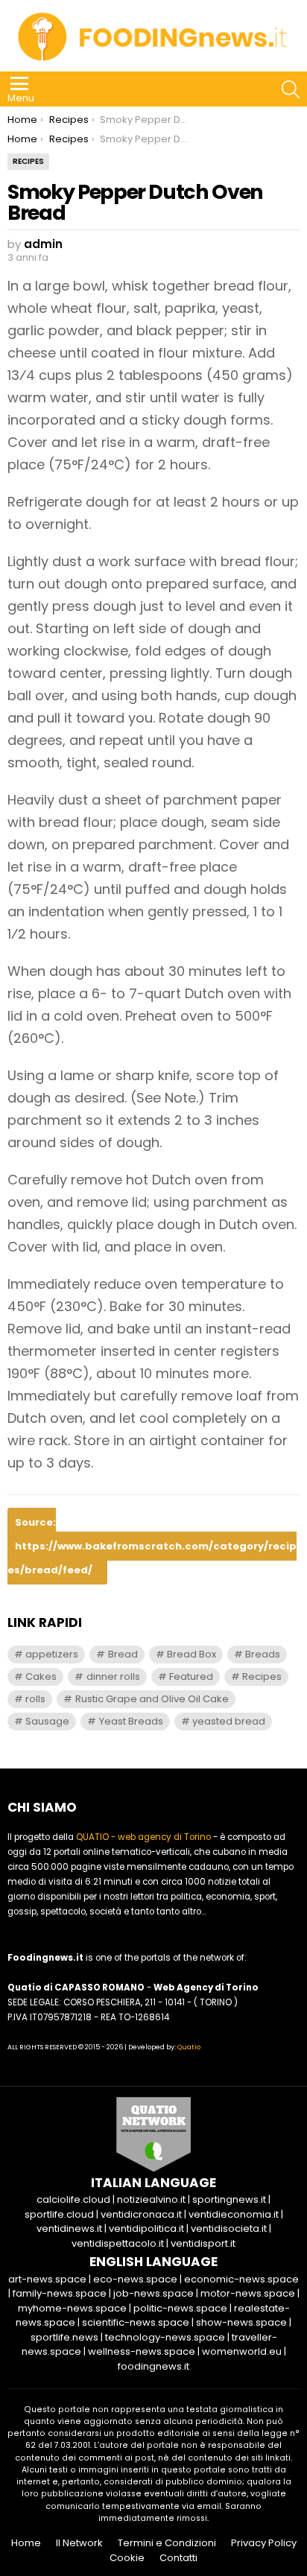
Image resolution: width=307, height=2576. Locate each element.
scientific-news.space (136, 2322)
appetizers (52, 1654)
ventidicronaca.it (141, 2214)
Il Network (79, 2543)
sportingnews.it (229, 2199)
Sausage (47, 1721)
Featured (191, 1676)
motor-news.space (248, 2293)
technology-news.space (165, 2337)
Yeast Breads (131, 1721)
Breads (263, 1654)
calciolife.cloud (73, 2199)
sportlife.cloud (59, 2214)
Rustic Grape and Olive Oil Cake (152, 1699)
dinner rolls (113, 1676)
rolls (35, 1699)
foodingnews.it (153, 2366)
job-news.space (153, 2293)
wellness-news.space (142, 2351)
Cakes (41, 1676)
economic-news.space (241, 2279)
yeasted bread (229, 1721)
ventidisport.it (203, 2243)
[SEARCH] (291, 89)
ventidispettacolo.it (118, 2243)
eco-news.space (135, 2279)
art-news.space (47, 2279)
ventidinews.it (69, 2228)
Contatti (178, 2558)
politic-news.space (180, 2308)
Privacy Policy (264, 2543)
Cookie (127, 2558)
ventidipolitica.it (146, 2228)
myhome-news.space (72, 2308)
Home (26, 2543)
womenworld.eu (242, 2351)
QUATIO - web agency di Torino (143, 1837)
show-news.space (241, 2322)
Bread (123, 1654)
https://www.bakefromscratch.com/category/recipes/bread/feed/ (152, 1558)
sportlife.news (64, 2337)
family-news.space (60, 2293)
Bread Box (192, 1654)
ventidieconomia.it (234, 2214)
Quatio (189, 2047)
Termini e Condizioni (167, 2543)
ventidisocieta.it (229, 2228)
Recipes (262, 1676)
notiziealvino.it (151, 2199)
